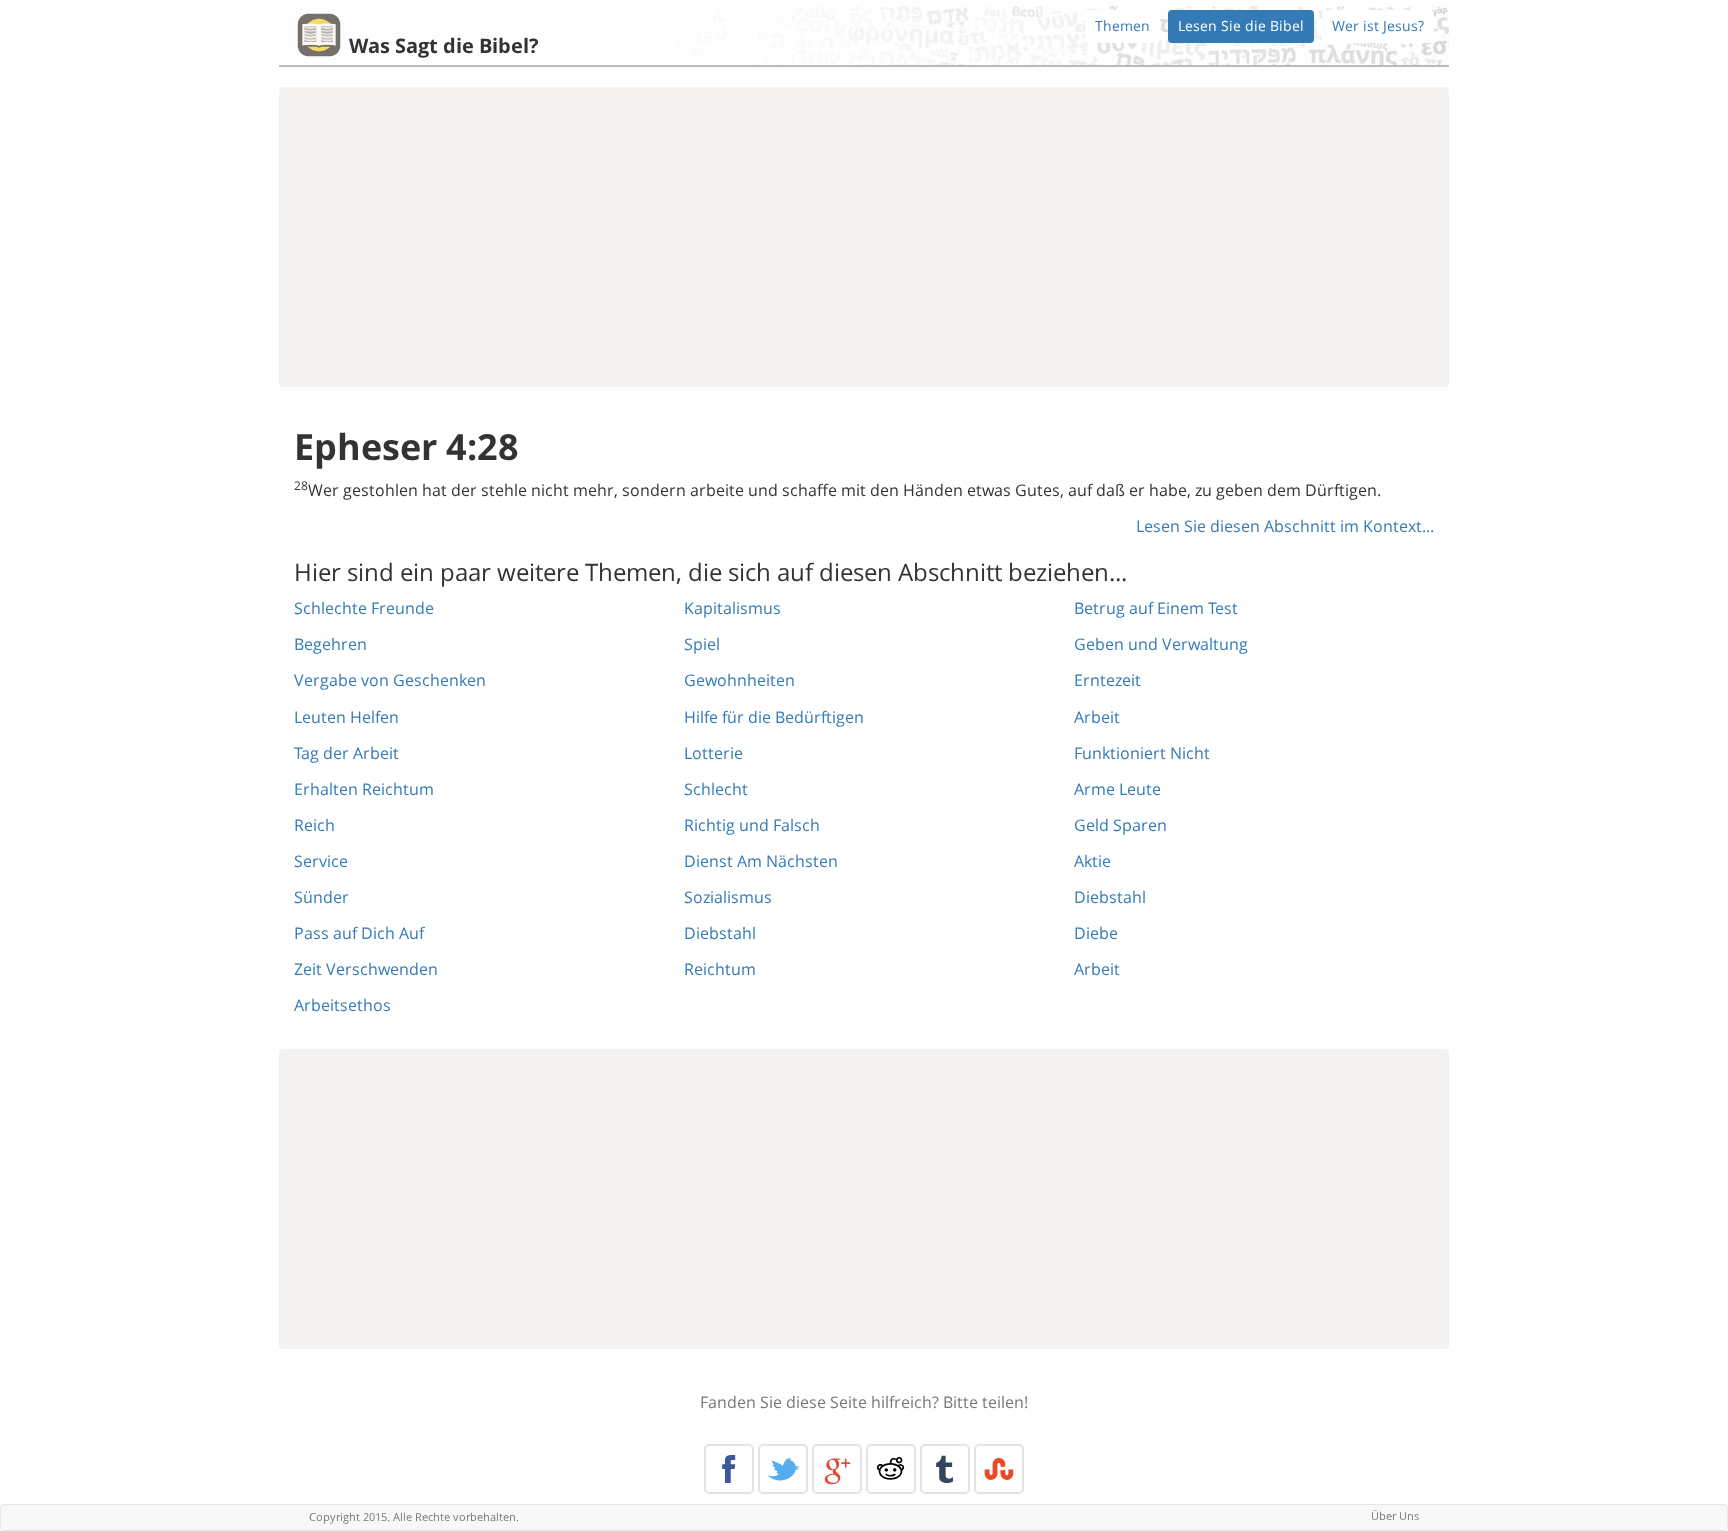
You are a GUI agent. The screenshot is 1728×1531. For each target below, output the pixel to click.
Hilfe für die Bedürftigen (774, 717)
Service (321, 861)
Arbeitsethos (342, 1005)
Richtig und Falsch (752, 825)
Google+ (837, 1469)
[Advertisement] (864, 237)
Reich (314, 825)
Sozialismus (728, 897)
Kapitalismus (732, 608)
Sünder (321, 897)
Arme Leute (1117, 789)
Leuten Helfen (346, 717)
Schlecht (716, 789)
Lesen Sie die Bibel (1241, 25)
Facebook (729, 1469)
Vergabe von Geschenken (390, 680)
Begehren (330, 644)
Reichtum (720, 969)
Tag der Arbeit (346, 753)
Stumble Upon (999, 1469)
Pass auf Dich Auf (359, 933)
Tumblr (945, 1469)
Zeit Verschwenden (366, 969)
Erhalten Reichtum (364, 789)
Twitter (783, 1469)
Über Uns (1395, 1515)
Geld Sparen (1120, 825)
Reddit (891, 1469)
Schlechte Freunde (364, 608)
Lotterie (713, 753)
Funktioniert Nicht (1142, 753)
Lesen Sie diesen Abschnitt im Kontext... (1285, 526)
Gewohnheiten (739, 680)
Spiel (702, 644)
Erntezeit (1107, 680)
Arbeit (1097, 717)
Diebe (1096, 933)
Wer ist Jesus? (1378, 25)
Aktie (1092, 861)
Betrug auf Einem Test (1156, 608)
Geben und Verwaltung (1161, 644)
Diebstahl (720, 933)
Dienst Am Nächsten (761, 861)
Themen (1122, 25)
